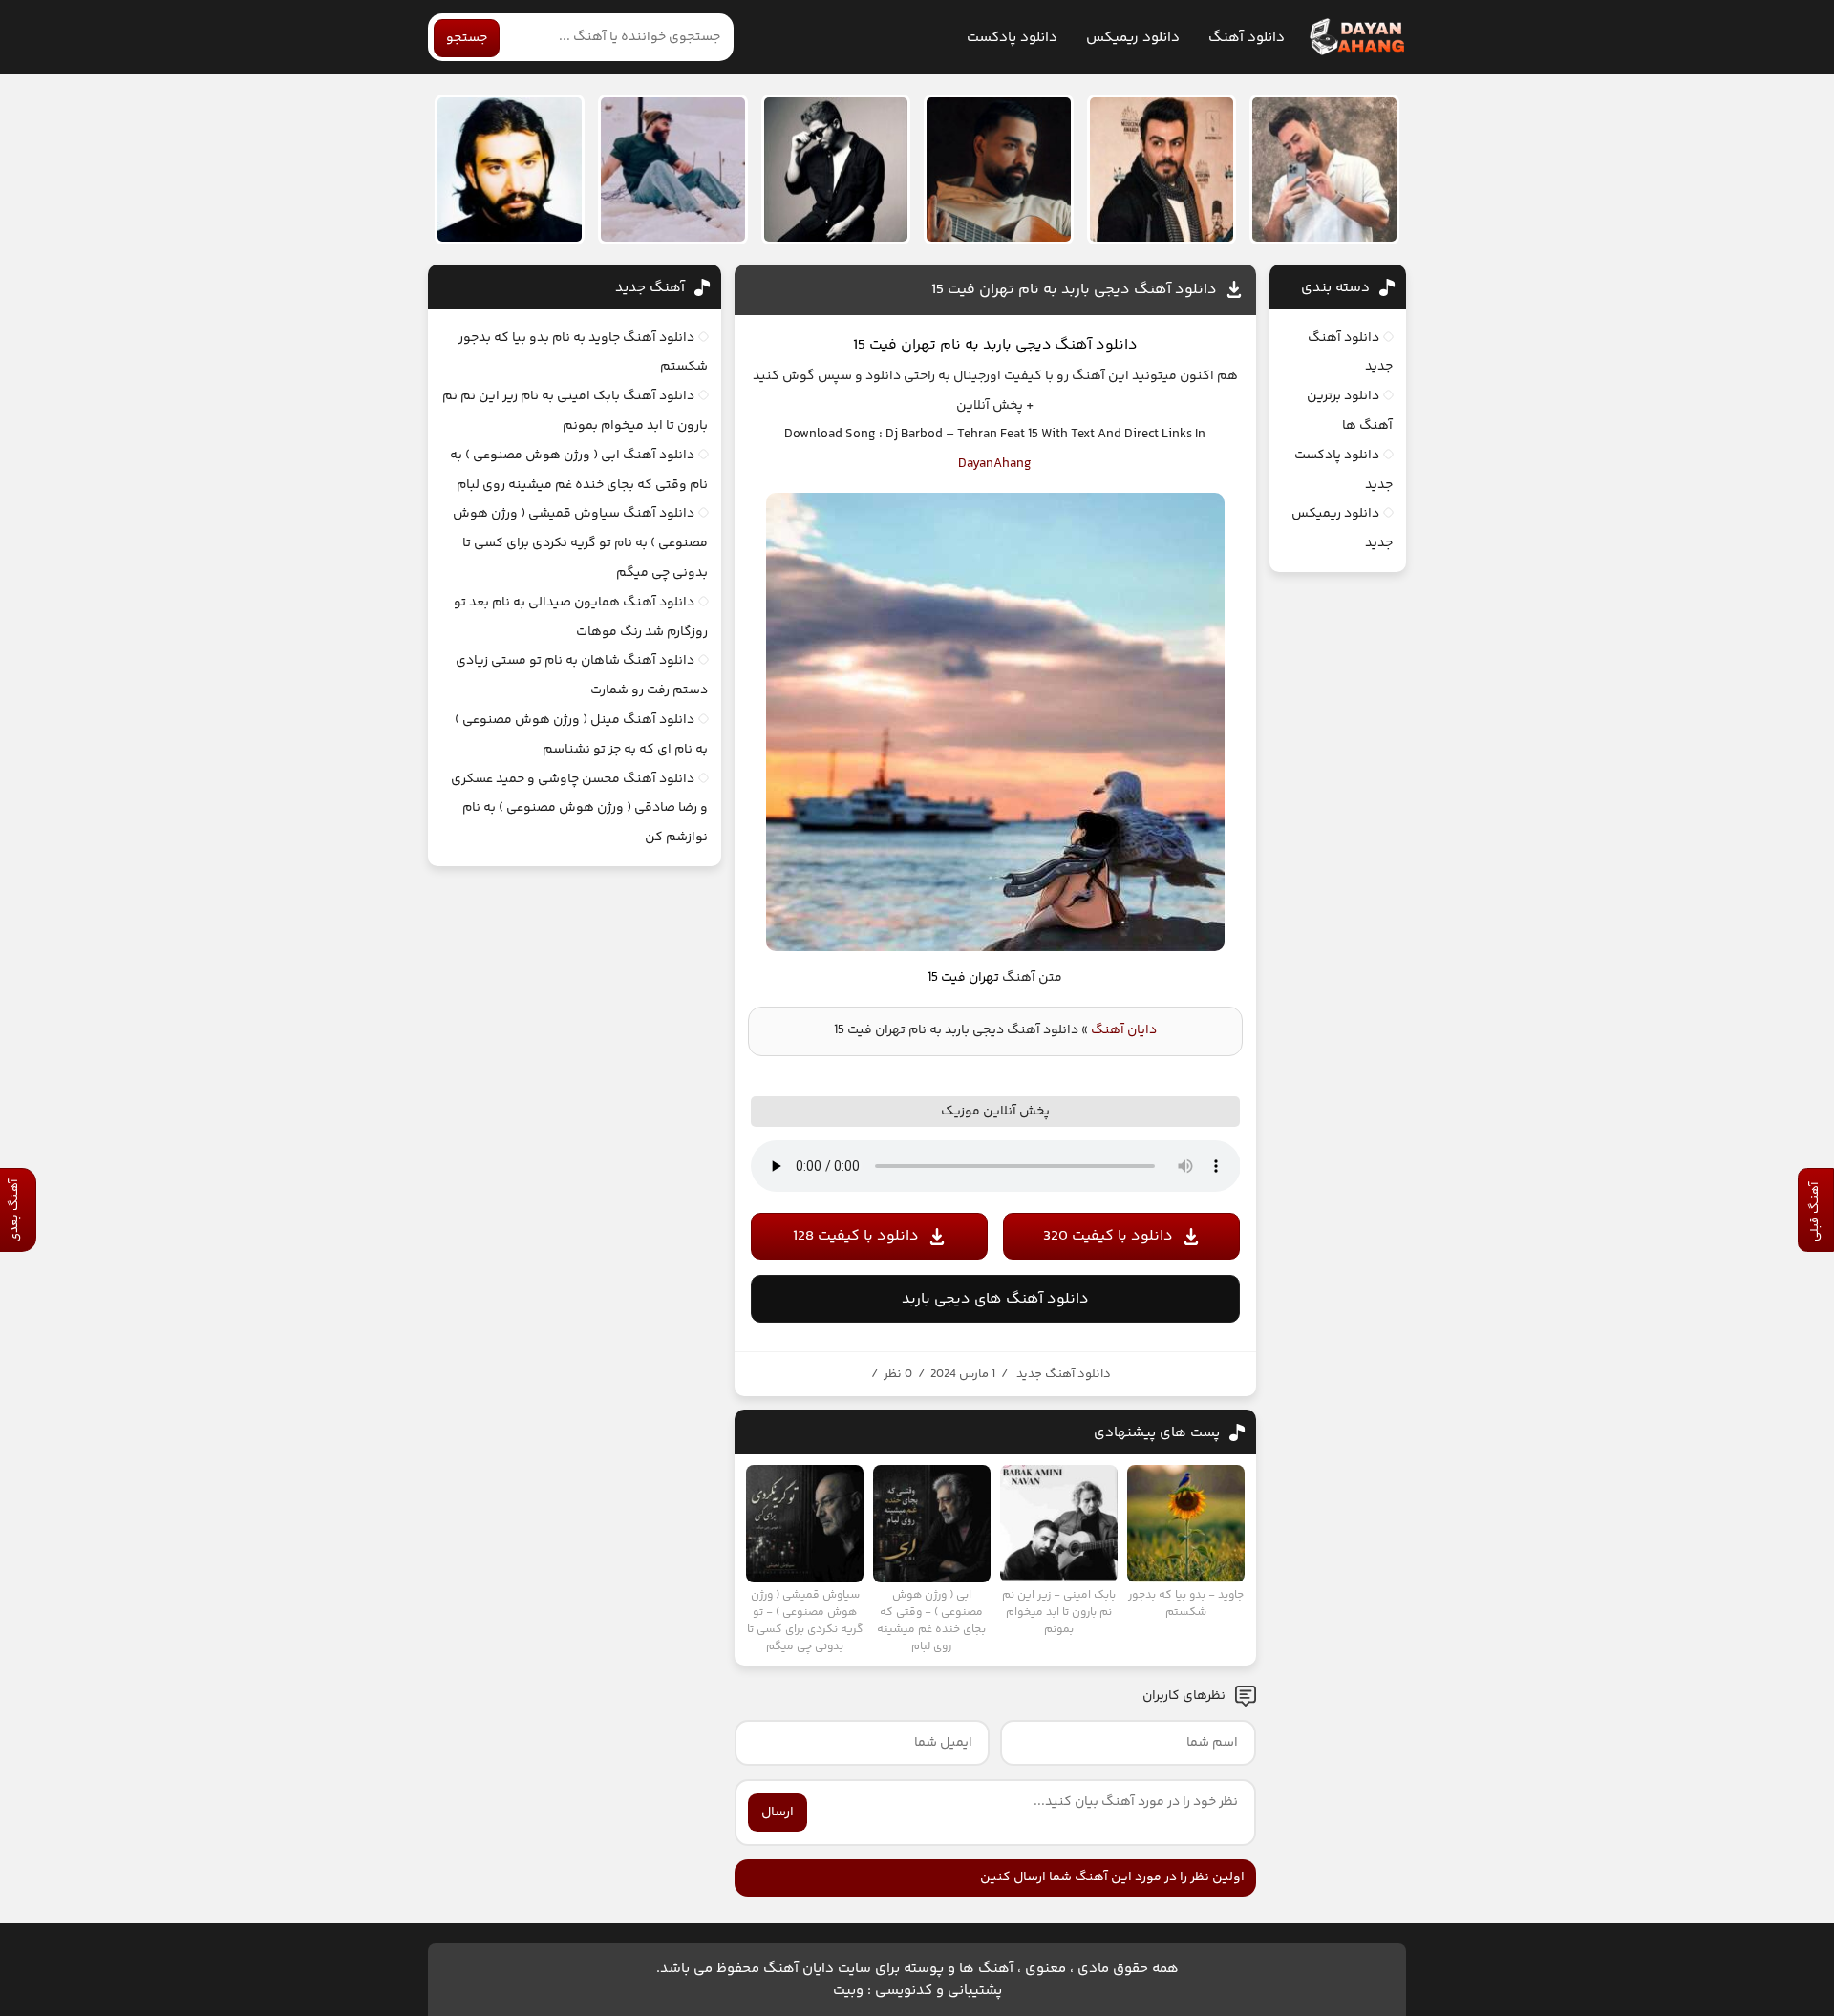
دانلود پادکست (1012, 38)
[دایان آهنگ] (1356, 37)
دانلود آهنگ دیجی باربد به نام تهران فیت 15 (1074, 290)
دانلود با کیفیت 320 (1108, 1236)
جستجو (467, 38)
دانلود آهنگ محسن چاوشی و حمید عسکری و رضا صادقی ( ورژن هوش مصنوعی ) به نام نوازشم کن (579, 809)
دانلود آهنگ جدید (1064, 1374)
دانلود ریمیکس (1133, 38)
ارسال (778, 1813)
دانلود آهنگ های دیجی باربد (995, 1299)
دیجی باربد (1015, 345)
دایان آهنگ (1124, 1030)
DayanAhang (995, 464)
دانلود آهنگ (1247, 38)
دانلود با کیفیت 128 (856, 1236)
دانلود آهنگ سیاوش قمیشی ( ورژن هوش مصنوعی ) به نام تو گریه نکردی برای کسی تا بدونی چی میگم (580, 543)
